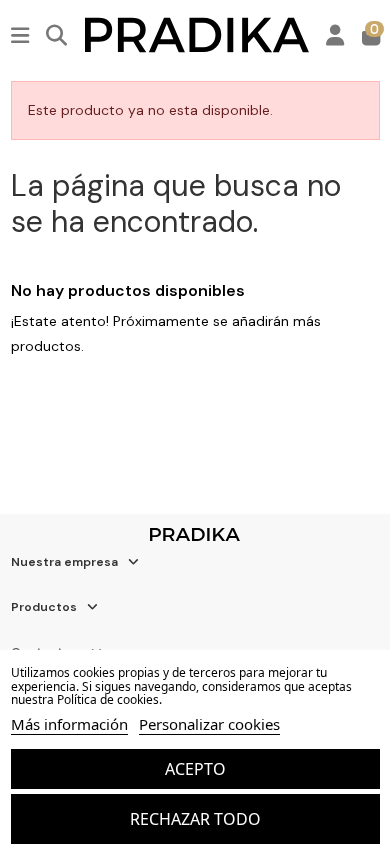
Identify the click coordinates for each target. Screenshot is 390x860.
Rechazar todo (195, 819)
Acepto (195, 769)
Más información (69, 724)
